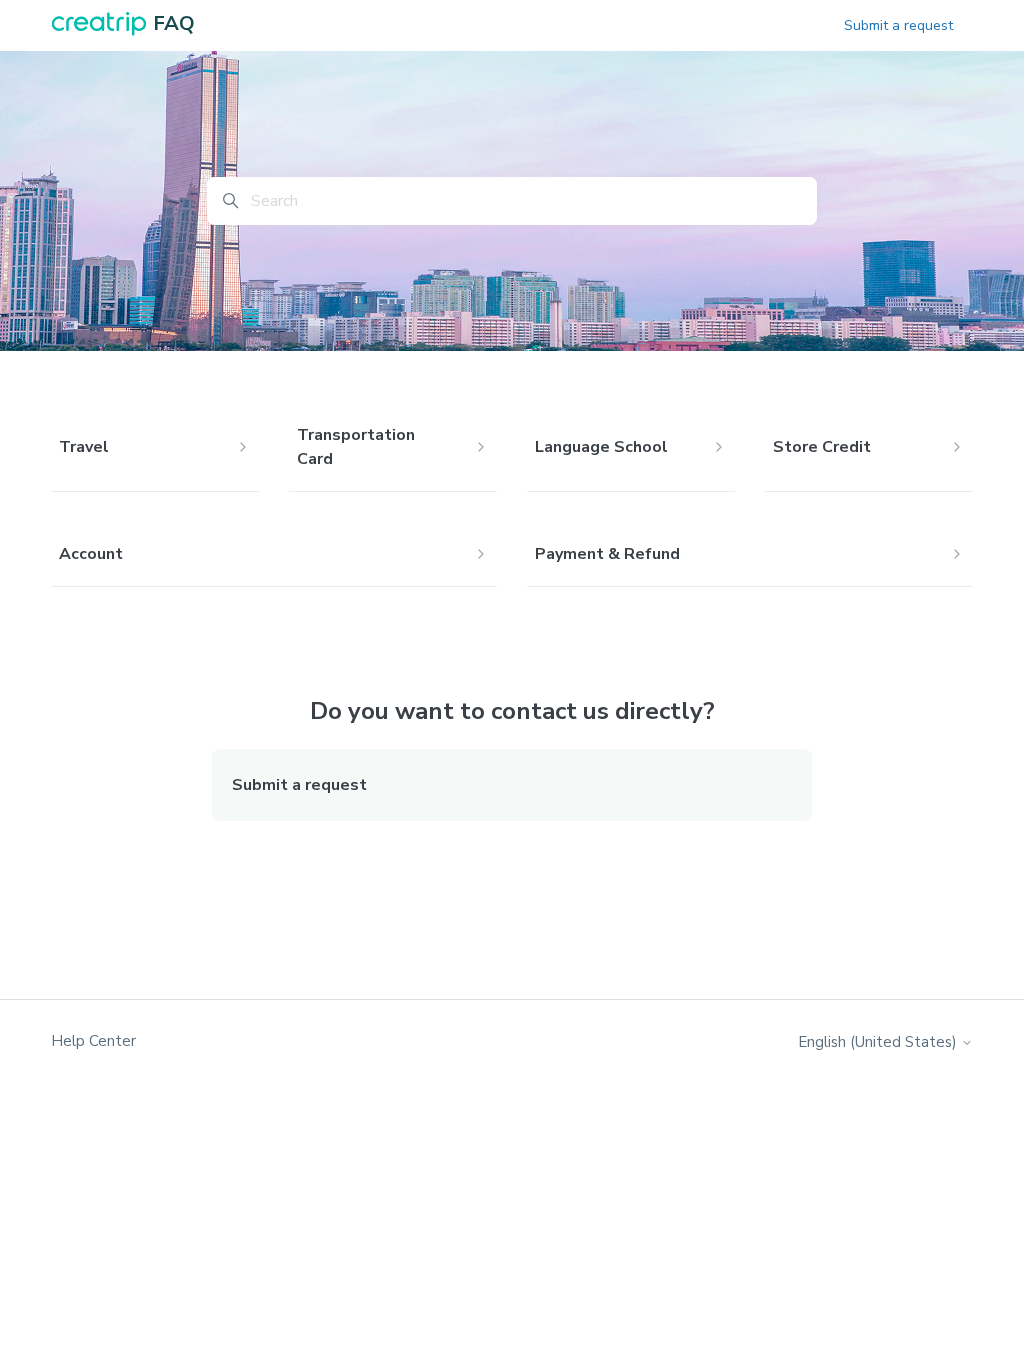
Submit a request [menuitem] (299, 785)
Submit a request (898, 25)
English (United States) (879, 1042)
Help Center (93, 1041)
